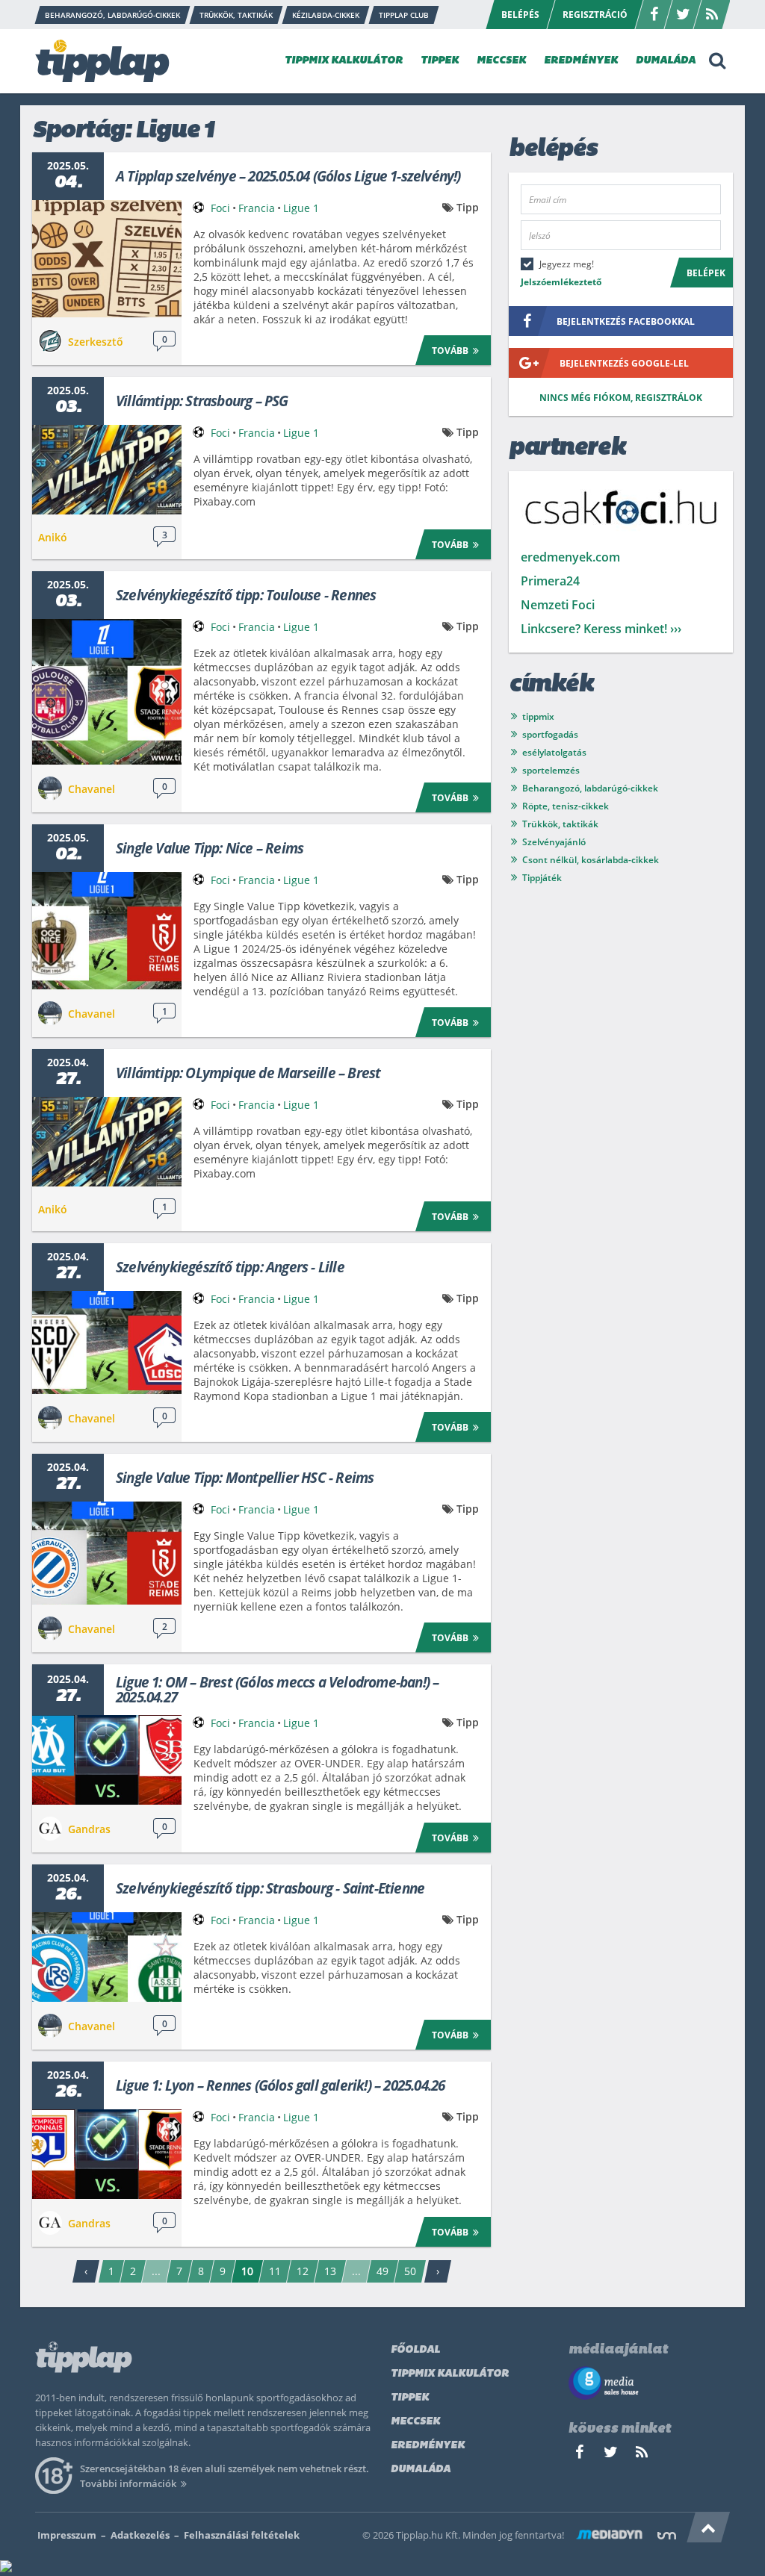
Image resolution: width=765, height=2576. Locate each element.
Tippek (410, 2398)
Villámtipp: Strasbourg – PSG (202, 401)
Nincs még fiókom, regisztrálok (621, 398)
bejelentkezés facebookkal (626, 321)
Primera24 (550, 581)
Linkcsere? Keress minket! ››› (601, 629)
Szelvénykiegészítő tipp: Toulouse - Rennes (246, 595)
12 (303, 2271)
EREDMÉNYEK (581, 61)
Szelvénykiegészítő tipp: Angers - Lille (230, 1267)
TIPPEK (440, 61)
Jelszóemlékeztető (561, 282)
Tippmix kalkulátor (450, 2374)
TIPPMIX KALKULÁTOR (344, 61)
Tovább (450, 351)
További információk (128, 2483)
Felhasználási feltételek (242, 2535)
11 (275, 2271)
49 (382, 2271)
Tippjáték (542, 878)
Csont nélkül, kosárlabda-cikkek (591, 860)
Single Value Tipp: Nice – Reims (210, 848)
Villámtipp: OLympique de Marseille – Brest (248, 1073)
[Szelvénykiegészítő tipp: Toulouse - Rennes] (107, 692)
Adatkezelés (140, 2535)
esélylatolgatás (554, 752)
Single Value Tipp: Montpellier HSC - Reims (245, 1478)
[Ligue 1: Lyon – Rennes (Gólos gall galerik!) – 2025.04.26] (107, 2154)
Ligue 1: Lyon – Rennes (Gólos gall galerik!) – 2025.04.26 (280, 2085)
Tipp (468, 207)
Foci (220, 208)
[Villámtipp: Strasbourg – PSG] (107, 470)
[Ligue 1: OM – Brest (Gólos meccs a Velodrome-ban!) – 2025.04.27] (107, 1760)
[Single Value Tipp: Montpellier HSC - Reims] (107, 1553)
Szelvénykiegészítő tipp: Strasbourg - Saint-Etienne (270, 1888)
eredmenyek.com (570, 557)
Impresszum (67, 2535)
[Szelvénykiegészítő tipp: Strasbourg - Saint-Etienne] (107, 1957)
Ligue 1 (301, 208)
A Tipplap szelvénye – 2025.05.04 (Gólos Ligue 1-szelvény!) (288, 176)
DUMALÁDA (666, 61)
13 (330, 2271)
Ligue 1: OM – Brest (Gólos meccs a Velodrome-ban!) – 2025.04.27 (277, 1690)
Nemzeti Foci (558, 605)
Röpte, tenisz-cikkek (566, 806)
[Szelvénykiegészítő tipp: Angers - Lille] (107, 1343)
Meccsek (415, 2422)
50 (410, 2271)
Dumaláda (421, 2470)
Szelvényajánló (554, 842)
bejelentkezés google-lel (624, 363)
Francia (257, 208)
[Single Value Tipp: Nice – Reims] (107, 931)
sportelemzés (551, 770)
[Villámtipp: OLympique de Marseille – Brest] (107, 1142)
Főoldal (415, 2350)
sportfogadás (550, 734)
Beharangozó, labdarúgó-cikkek (590, 788)
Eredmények (428, 2446)
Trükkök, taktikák (560, 824)
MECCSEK (501, 61)
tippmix (538, 716)
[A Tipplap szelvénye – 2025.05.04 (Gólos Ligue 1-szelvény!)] (107, 259)
